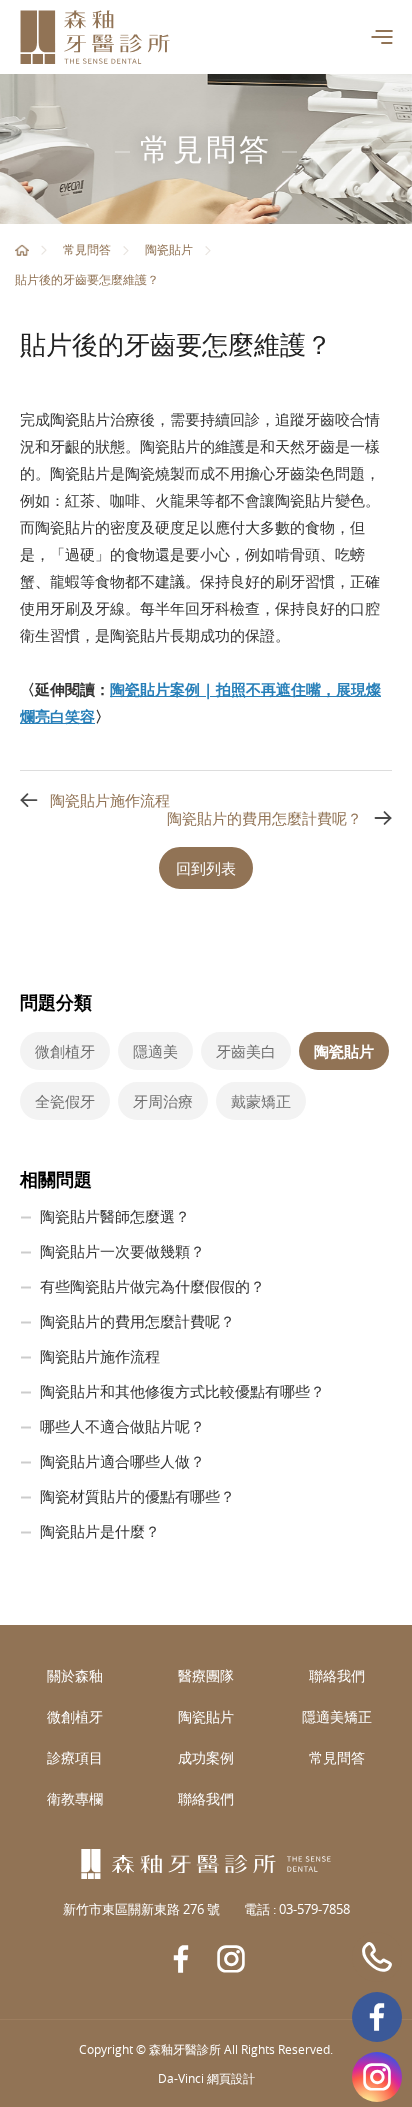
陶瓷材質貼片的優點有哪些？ (137, 1496)
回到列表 (206, 868)
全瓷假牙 (65, 1101)
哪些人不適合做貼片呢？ (122, 1426)
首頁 (22, 250)
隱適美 (155, 1051)
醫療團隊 (206, 1675)
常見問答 (87, 249)
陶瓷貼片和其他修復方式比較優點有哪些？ (182, 1391)
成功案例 (206, 1757)
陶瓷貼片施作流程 (110, 800)
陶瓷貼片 (169, 249)
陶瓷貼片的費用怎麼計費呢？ (264, 818)
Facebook (377, 2017)
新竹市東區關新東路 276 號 (141, 1909)
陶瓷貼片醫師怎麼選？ (115, 1216)
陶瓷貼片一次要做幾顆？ (122, 1251)
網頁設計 (231, 2078)
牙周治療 (163, 1101)
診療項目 (75, 1757)
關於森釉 (75, 1675)
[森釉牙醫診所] (95, 37)
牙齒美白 (246, 1051)
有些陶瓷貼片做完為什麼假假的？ (152, 1286)
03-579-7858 (377, 1957)
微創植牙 (65, 1051)
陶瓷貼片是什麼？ (100, 1531)
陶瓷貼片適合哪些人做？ (122, 1461)
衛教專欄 (75, 1798)
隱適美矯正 (337, 1716)
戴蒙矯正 (261, 1101)
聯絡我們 (337, 1675)
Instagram (377, 2077)
